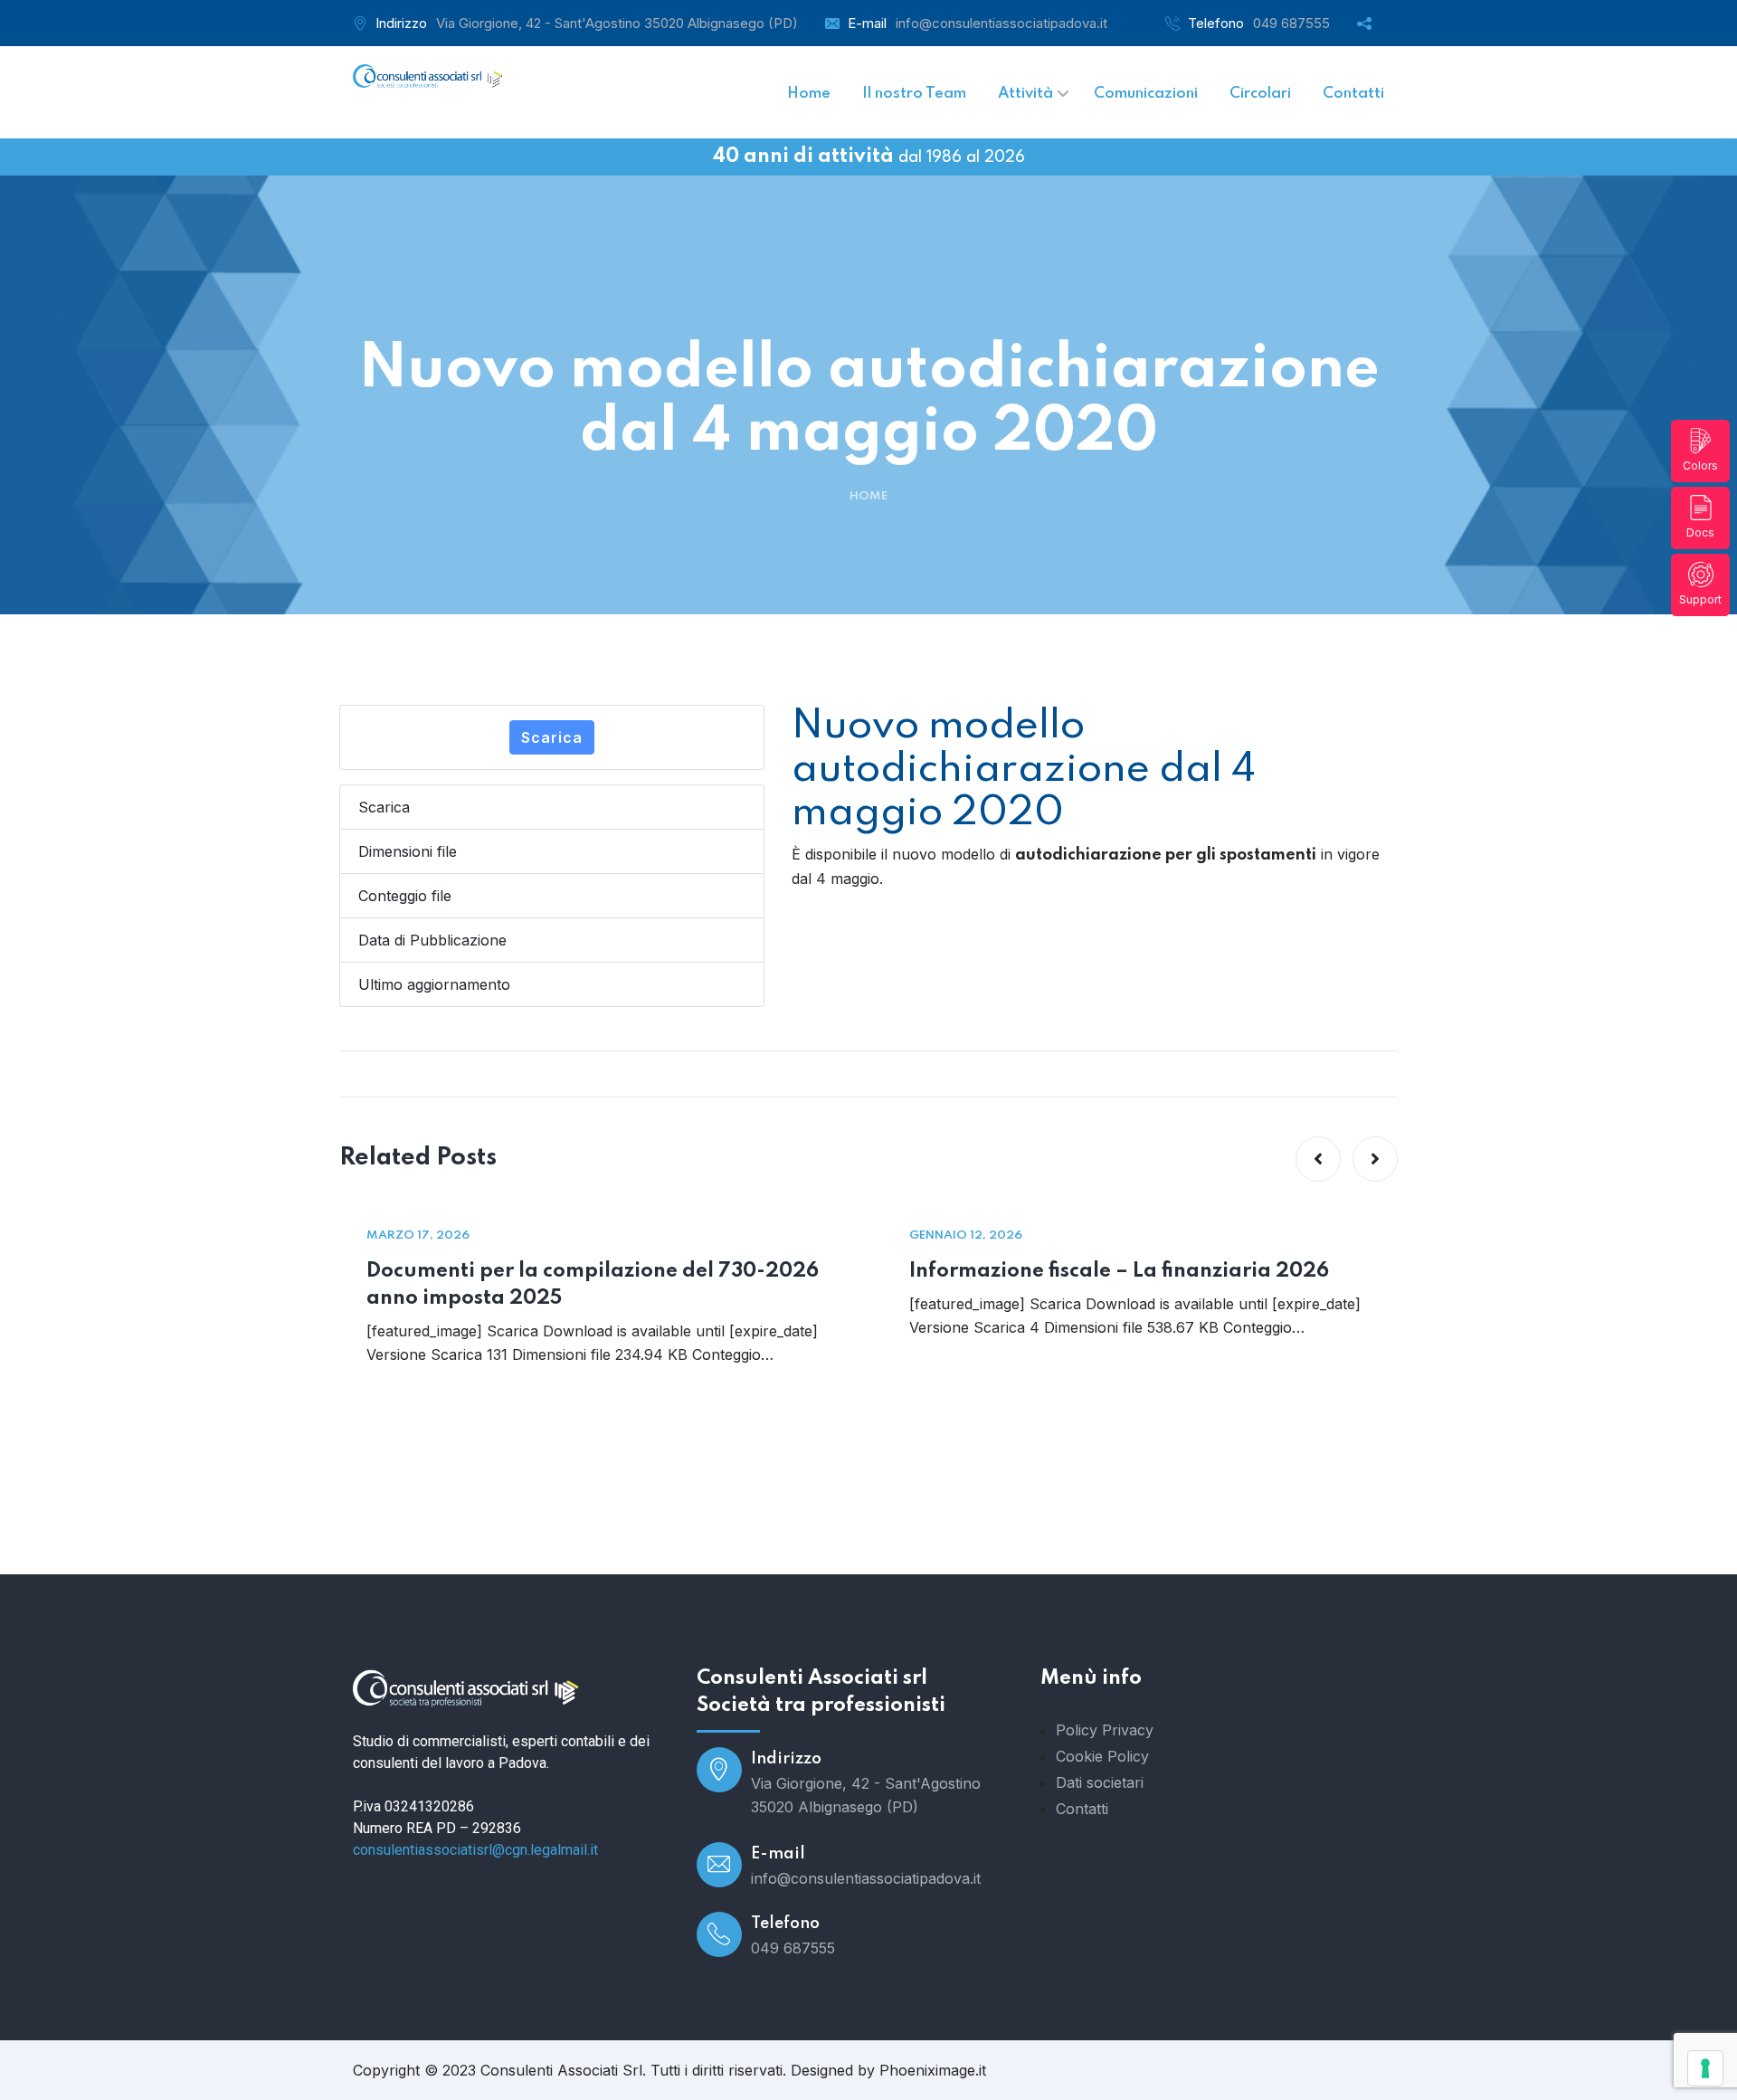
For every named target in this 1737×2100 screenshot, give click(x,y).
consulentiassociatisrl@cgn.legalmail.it (475, 1850)
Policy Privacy (1105, 1730)
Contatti (1082, 1809)
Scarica (552, 737)
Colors (1700, 466)
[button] (1318, 1159)
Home (868, 496)
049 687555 (1291, 23)
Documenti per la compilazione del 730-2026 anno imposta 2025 (593, 1285)
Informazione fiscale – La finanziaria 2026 (1119, 1271)
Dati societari (1100, 1782)
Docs (1700, 532)
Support (1700, 599)
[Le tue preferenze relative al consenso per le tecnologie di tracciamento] (1705, 2068)
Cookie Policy (1102, 1756)
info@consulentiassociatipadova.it (1001, 23)
